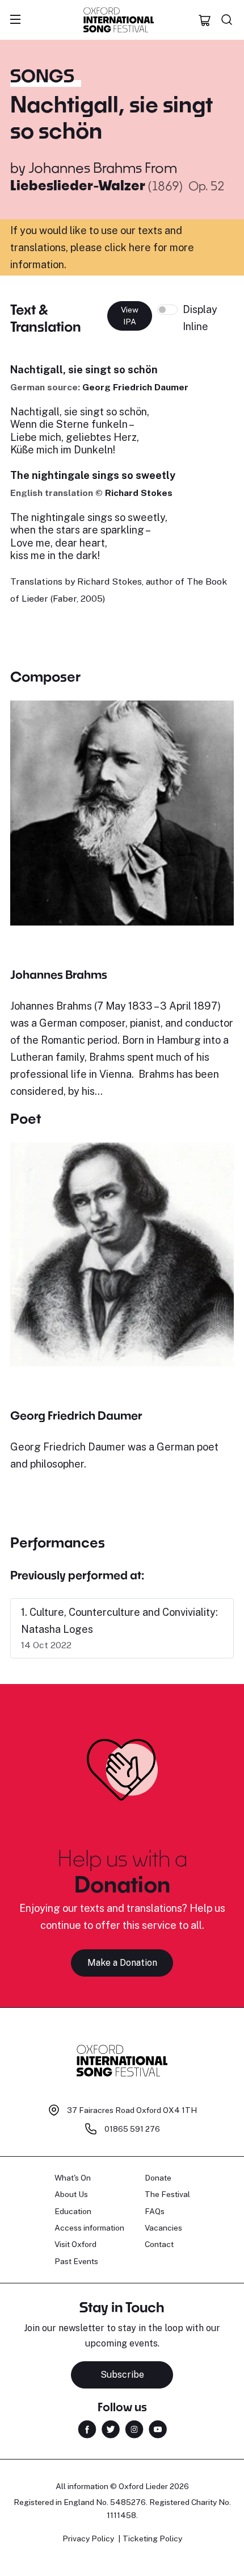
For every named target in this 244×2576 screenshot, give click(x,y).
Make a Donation (122, 1963)
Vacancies (163, 2228)
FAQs (155, 2211)
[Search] (227, 20)
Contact (159, 2244)
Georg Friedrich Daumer (135, 387)
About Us (71, 2194)
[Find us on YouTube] (158, 2428)
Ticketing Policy (152, 2539)
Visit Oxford (75, 2244)
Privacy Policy (88, 2539)
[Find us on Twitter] (111, 2428)
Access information (89, 2228)
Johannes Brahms (85, 167)
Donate (158, 2178)
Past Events (76, 2261)
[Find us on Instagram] (134, 2428)
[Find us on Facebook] (87, 2428)
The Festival (167, 2194)
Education (73, 2211)
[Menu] (15, 20)
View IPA (130, 316)
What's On (73, 2178)
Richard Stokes (139, 493)
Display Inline (200, 318)
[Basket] (205, 20)
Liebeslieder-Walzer (79, 185)
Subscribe (122, 2375)
